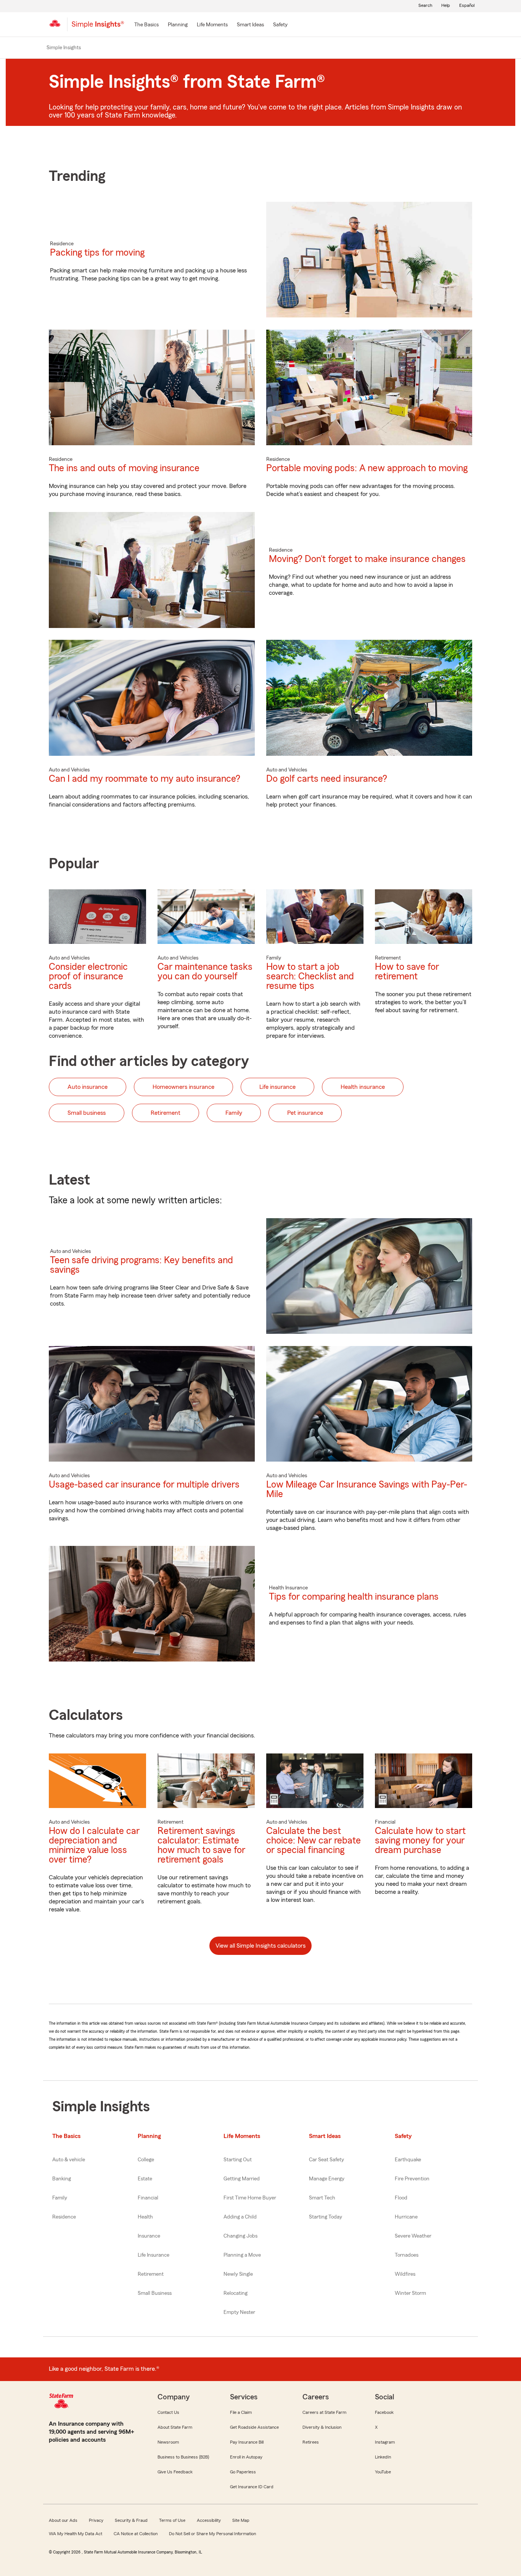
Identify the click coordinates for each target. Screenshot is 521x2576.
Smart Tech (322, 2198)
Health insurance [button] (363, 1087)
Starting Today (326, 2217)
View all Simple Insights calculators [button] (260, 1946)
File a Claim (241, 2412)
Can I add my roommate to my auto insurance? (145, 779)
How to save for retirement (407, 972)
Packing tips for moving (97, 253)
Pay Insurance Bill (247, 2442)
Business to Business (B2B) (183, 2457)
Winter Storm (410, 2293)
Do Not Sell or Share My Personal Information (212, 2534)
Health (145, 2217)
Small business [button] (87, 1113)
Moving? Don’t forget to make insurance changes (367, 559)
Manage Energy (327, 2179)
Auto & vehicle (69, 2160)
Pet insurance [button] (305, 1113)
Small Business (155, 2293)
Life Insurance (154, 2255)
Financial (148, 2198)
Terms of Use (172, 2520)
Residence (64, 2217)
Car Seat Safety (326, 2160)
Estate (145, 2179)
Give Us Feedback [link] (175, 2472)
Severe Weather (413, 2236)
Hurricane (406, 2217)
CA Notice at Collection (136, 2534)
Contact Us (168, 2412)
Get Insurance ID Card (252, 2487)
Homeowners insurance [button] (183, 1087)
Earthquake (408, 2160)
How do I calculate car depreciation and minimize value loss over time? (94, 1845)
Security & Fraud (131, 2520)
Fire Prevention (412, 2179)
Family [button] (234, 1113)
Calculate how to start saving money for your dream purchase (420, 1841)
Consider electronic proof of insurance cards (88, 976)
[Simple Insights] (98, 27)
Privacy (96, 2520)
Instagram (385, 2442)
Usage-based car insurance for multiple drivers (144, 1485)
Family (60, 2198)
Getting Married (242, 2179)
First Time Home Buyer (250, 2198)
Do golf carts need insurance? (327, 779)
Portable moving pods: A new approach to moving (367, 468)
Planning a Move (242, 2255)
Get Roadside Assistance (254, 2427)
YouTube (383, 2472)
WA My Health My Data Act (76, 2534)
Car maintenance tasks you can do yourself (205, 972)
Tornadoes (407, 2255)
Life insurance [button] (277, 1087)
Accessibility (209, 2520)
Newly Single (238, 2274)
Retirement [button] (166, 1113)
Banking (62, 2179)
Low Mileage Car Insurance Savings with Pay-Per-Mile (367, 1489)
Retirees (311, 2442)
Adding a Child (240, 2217)
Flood (401, 2198)
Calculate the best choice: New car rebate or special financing (314, 1841)
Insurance (149, 2236)
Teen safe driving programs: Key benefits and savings (142, 1265)
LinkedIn (383, 2457)
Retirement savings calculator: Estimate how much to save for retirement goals (201, 1845)
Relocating (236, 2293)
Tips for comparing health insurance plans (354, 1597)
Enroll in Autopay (246, 2457)
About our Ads (63, 2520)
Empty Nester (239, 2312)
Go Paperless (243, 2472)
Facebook (384, 2412)
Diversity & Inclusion (322, 2427)
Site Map (241, 2520)
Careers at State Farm (324, 2412)
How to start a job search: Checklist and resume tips (310, 976)
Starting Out (238, 2160)
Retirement (151, 2274)
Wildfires (405, 2274)
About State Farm (175, 2427)
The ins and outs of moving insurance (124, 468)
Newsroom (168, 2442)
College (146, 2160)
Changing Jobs (240, 2236)
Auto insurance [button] (88, 1087)
